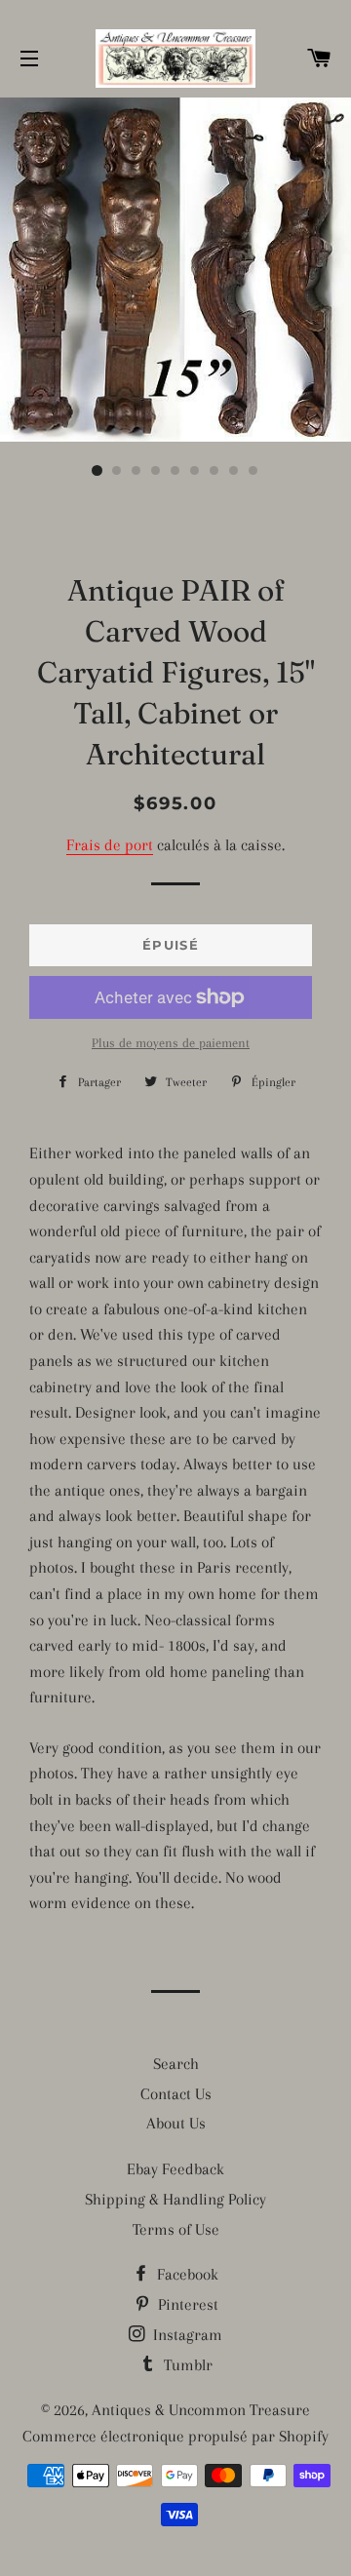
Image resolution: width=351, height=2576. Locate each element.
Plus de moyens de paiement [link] (171, 1043)
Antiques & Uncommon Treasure (201, 2410)
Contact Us (176, 2094)
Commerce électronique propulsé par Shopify (175, 2436)
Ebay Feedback (175, 2169)
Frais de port (110, 845)
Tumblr (186, 2365)
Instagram (186, 2335)
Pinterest (186, 2304)
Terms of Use (176, 2229)
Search (176, 2064)
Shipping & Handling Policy (175, 2199)
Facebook (186, 2274)
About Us (176, 2123)
